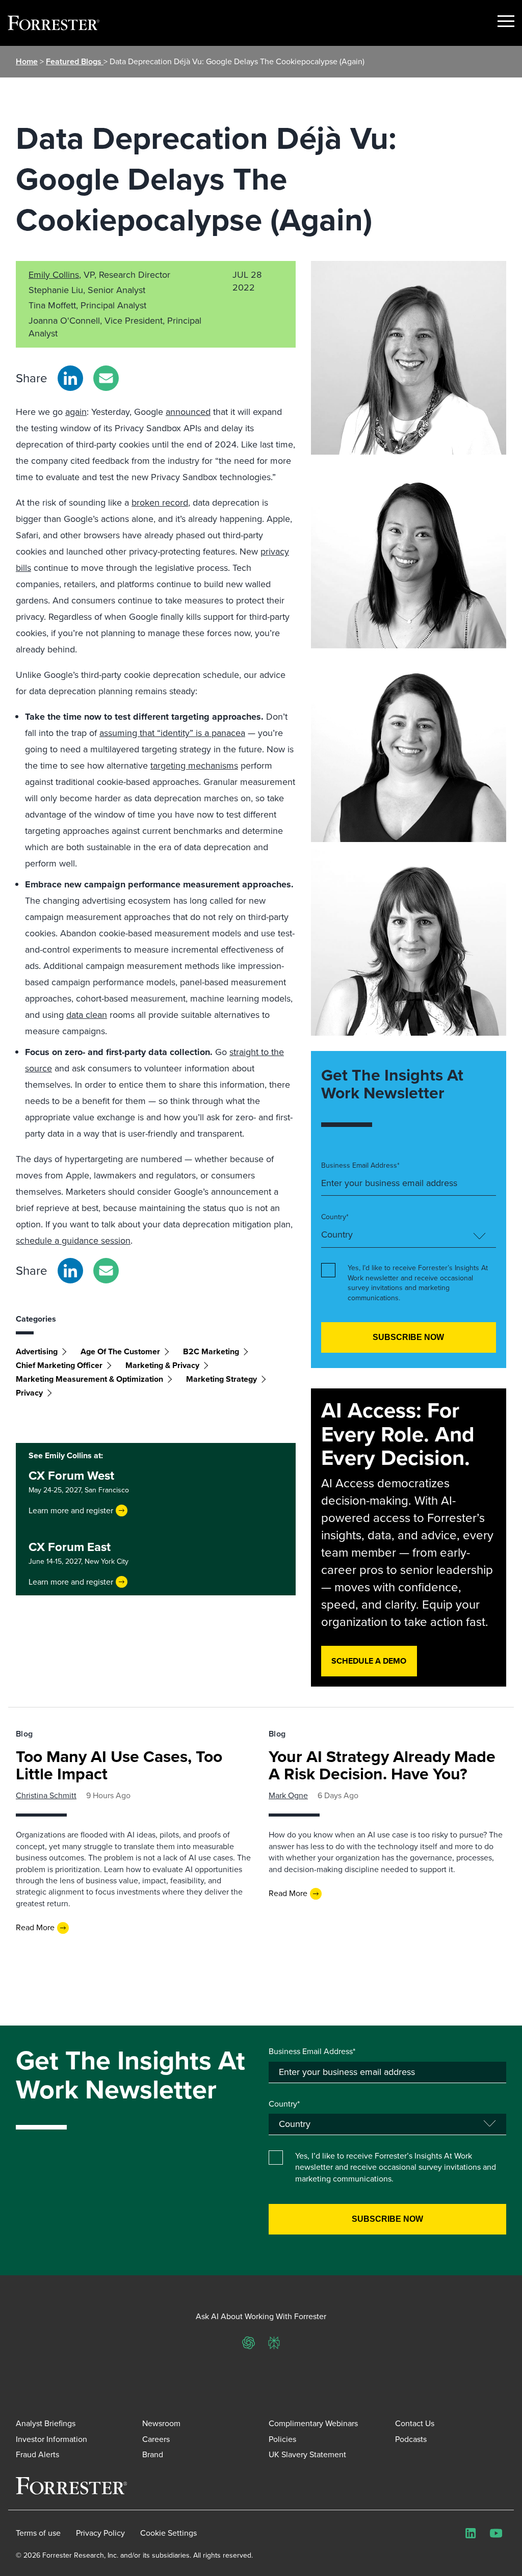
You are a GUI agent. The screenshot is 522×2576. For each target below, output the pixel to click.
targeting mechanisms (194, 766)
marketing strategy (221, 1379)
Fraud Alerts (37, 2454)
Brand (153, 2454)
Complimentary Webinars (313, 2423)
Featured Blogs (75, 61)
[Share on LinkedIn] (70, 378)
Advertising (37, 1351)
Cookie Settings (168, 2533)
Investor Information (51, 2439)
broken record (160, 503)
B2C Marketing (211, 1351)
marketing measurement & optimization (89, 1379)
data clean (87, 1015)
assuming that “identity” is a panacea (172, 733)
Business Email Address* (360, 1166)
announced (188, 412)
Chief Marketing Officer (59, 1365)
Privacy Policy (100, 2533)
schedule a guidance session (73, 1241)
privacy (29, 1393)
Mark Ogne (288, 1795)
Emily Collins (54, 275)
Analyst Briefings (46, 2423)
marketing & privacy (162, 1365)
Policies (282, 2439)
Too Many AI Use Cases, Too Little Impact (119, 1765)
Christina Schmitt (46, 1795)
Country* (335, 1217)
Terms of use (38, 2533)
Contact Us (415, 2423)
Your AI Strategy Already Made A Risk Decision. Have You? (382, 1765)
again (76, 412)
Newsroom (161, 2423)
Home (27, 61)
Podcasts (411, 2439)
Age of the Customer (120, 1351)
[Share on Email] (106, 378)
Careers (156, 2439)
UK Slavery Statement (307, 2454)
